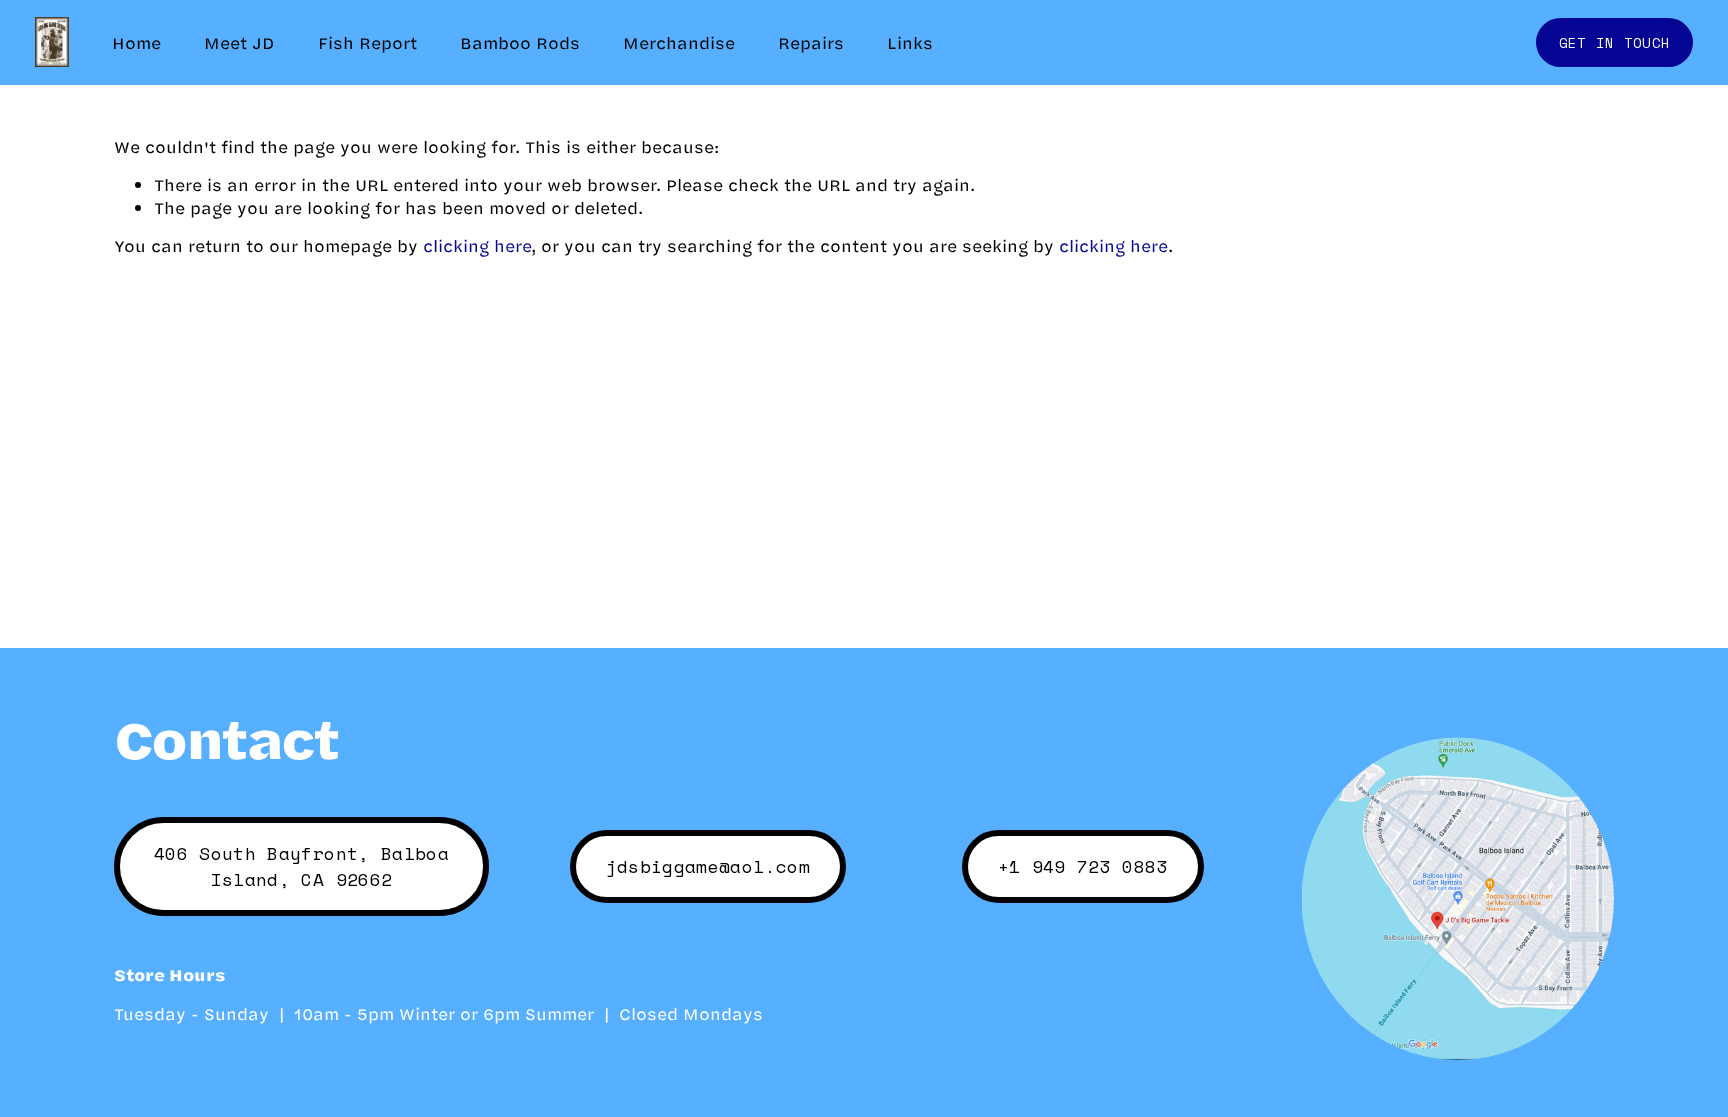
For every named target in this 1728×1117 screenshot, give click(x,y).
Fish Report (367, 42)
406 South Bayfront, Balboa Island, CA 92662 (301, 866)
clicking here (477, 245)
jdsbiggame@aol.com (708, 866)
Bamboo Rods (520, 42)
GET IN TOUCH (1614, 42)
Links (910, 42)
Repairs (811, 42)
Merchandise (679, 42)
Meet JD (239, 42)
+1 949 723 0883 (1083, 866)
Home (136, 42)
